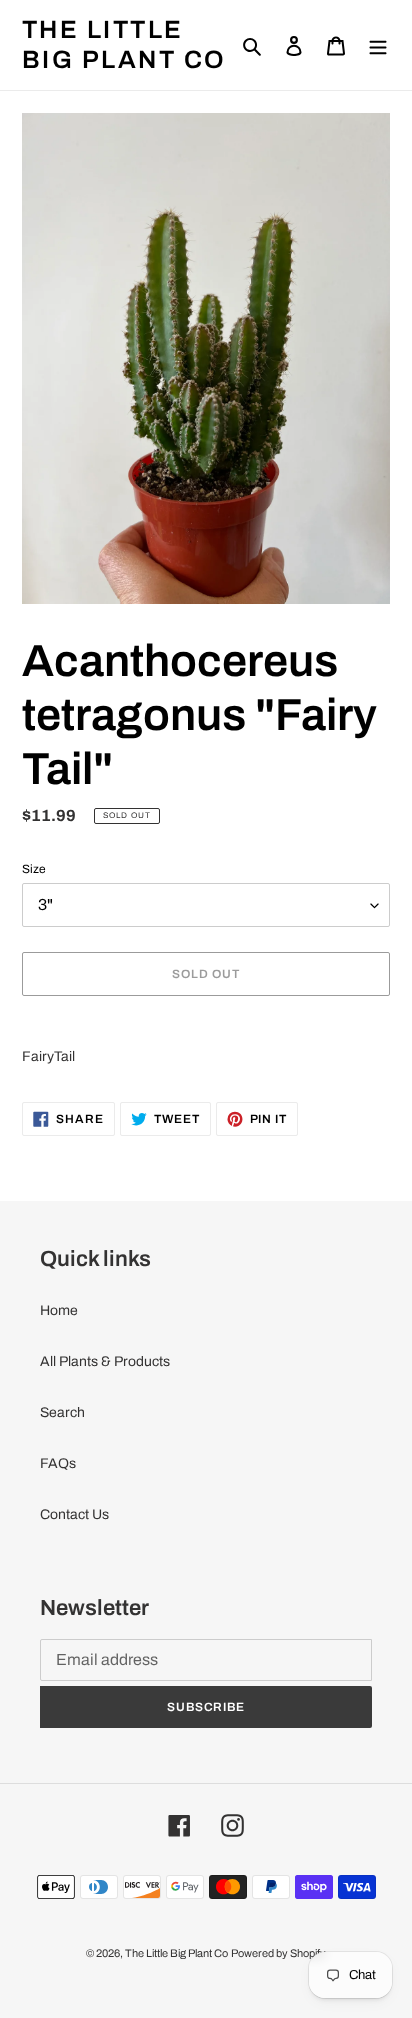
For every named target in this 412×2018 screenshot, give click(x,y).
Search (62, 1412)
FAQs (58, 1463)
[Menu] (378, 44)
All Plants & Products (105, 1361)
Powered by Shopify (278, 1953)
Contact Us (74, 1514)
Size (34, 869)
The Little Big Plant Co (124, 44)
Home (59, 1310)
